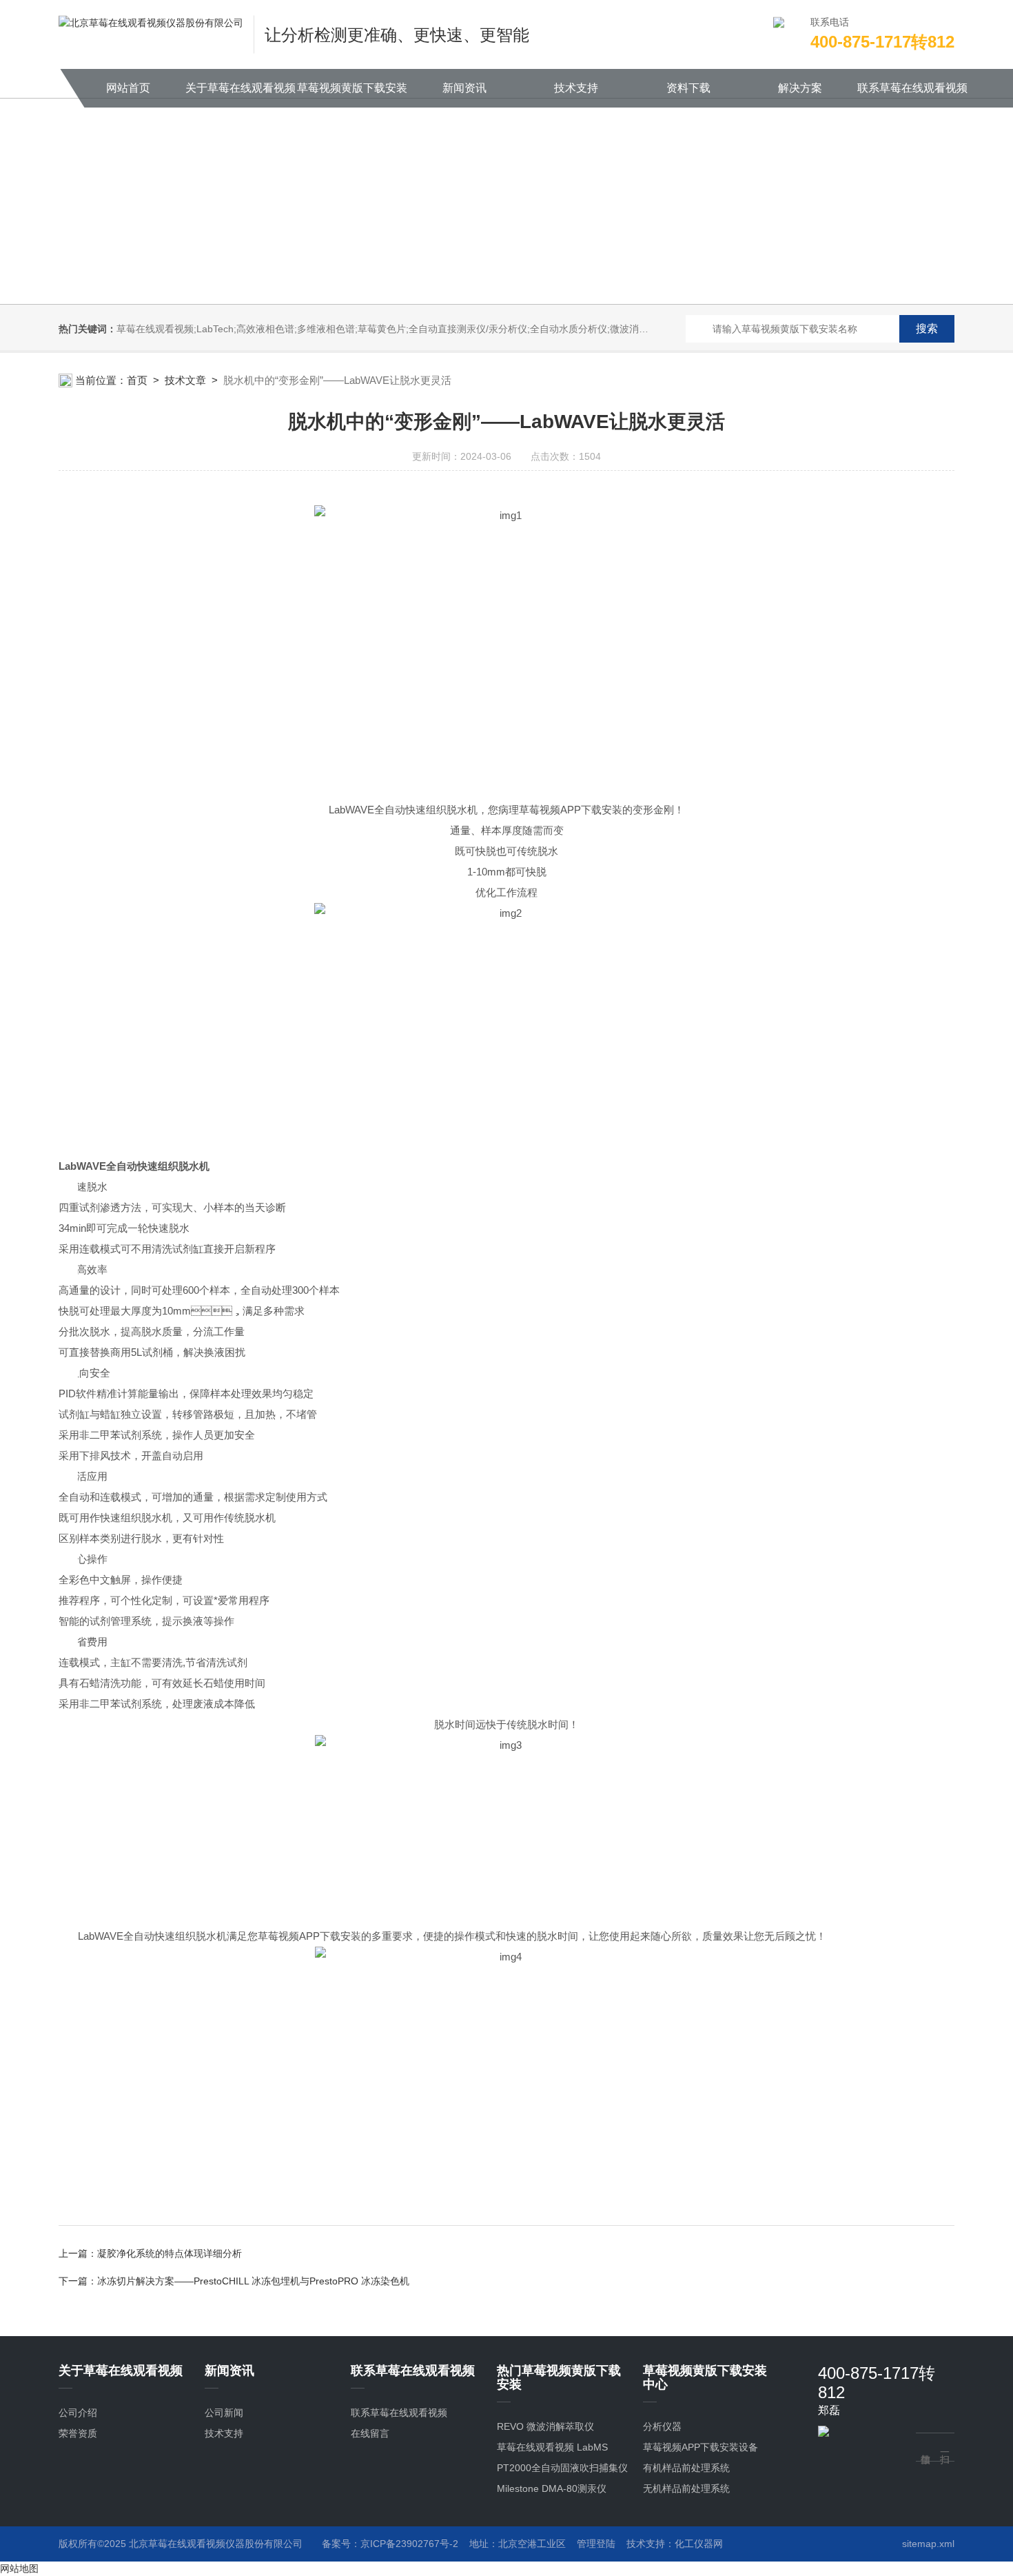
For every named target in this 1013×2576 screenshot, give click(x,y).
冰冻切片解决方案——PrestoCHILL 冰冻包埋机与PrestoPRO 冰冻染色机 (253, 2281)
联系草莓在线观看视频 (912, 88)
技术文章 (185, 380)
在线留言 (370, 2433)
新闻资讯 (464, 88)
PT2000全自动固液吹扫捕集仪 (562, 2468)
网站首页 (128, 88)
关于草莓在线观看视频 (241, 88)
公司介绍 (78, 2413)
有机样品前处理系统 (686, 2468)
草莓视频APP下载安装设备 (700, 2447)
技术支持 (576, 88)
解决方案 (800, 88)
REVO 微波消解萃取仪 (545, 2426)
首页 (137, 380)
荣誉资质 (78, 2433)
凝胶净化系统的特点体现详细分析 (170, 2253)
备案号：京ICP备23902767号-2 (390, 2544)
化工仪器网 (699, 2544)
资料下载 (688, 88)
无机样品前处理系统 (686, 2488)
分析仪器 (662, 2426)
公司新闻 (224, 2413)
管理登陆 (596, 2544)
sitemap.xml (928, 2544)
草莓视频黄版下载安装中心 (352, 95)
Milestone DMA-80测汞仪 (552, 2488)
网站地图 (19, 2568)
